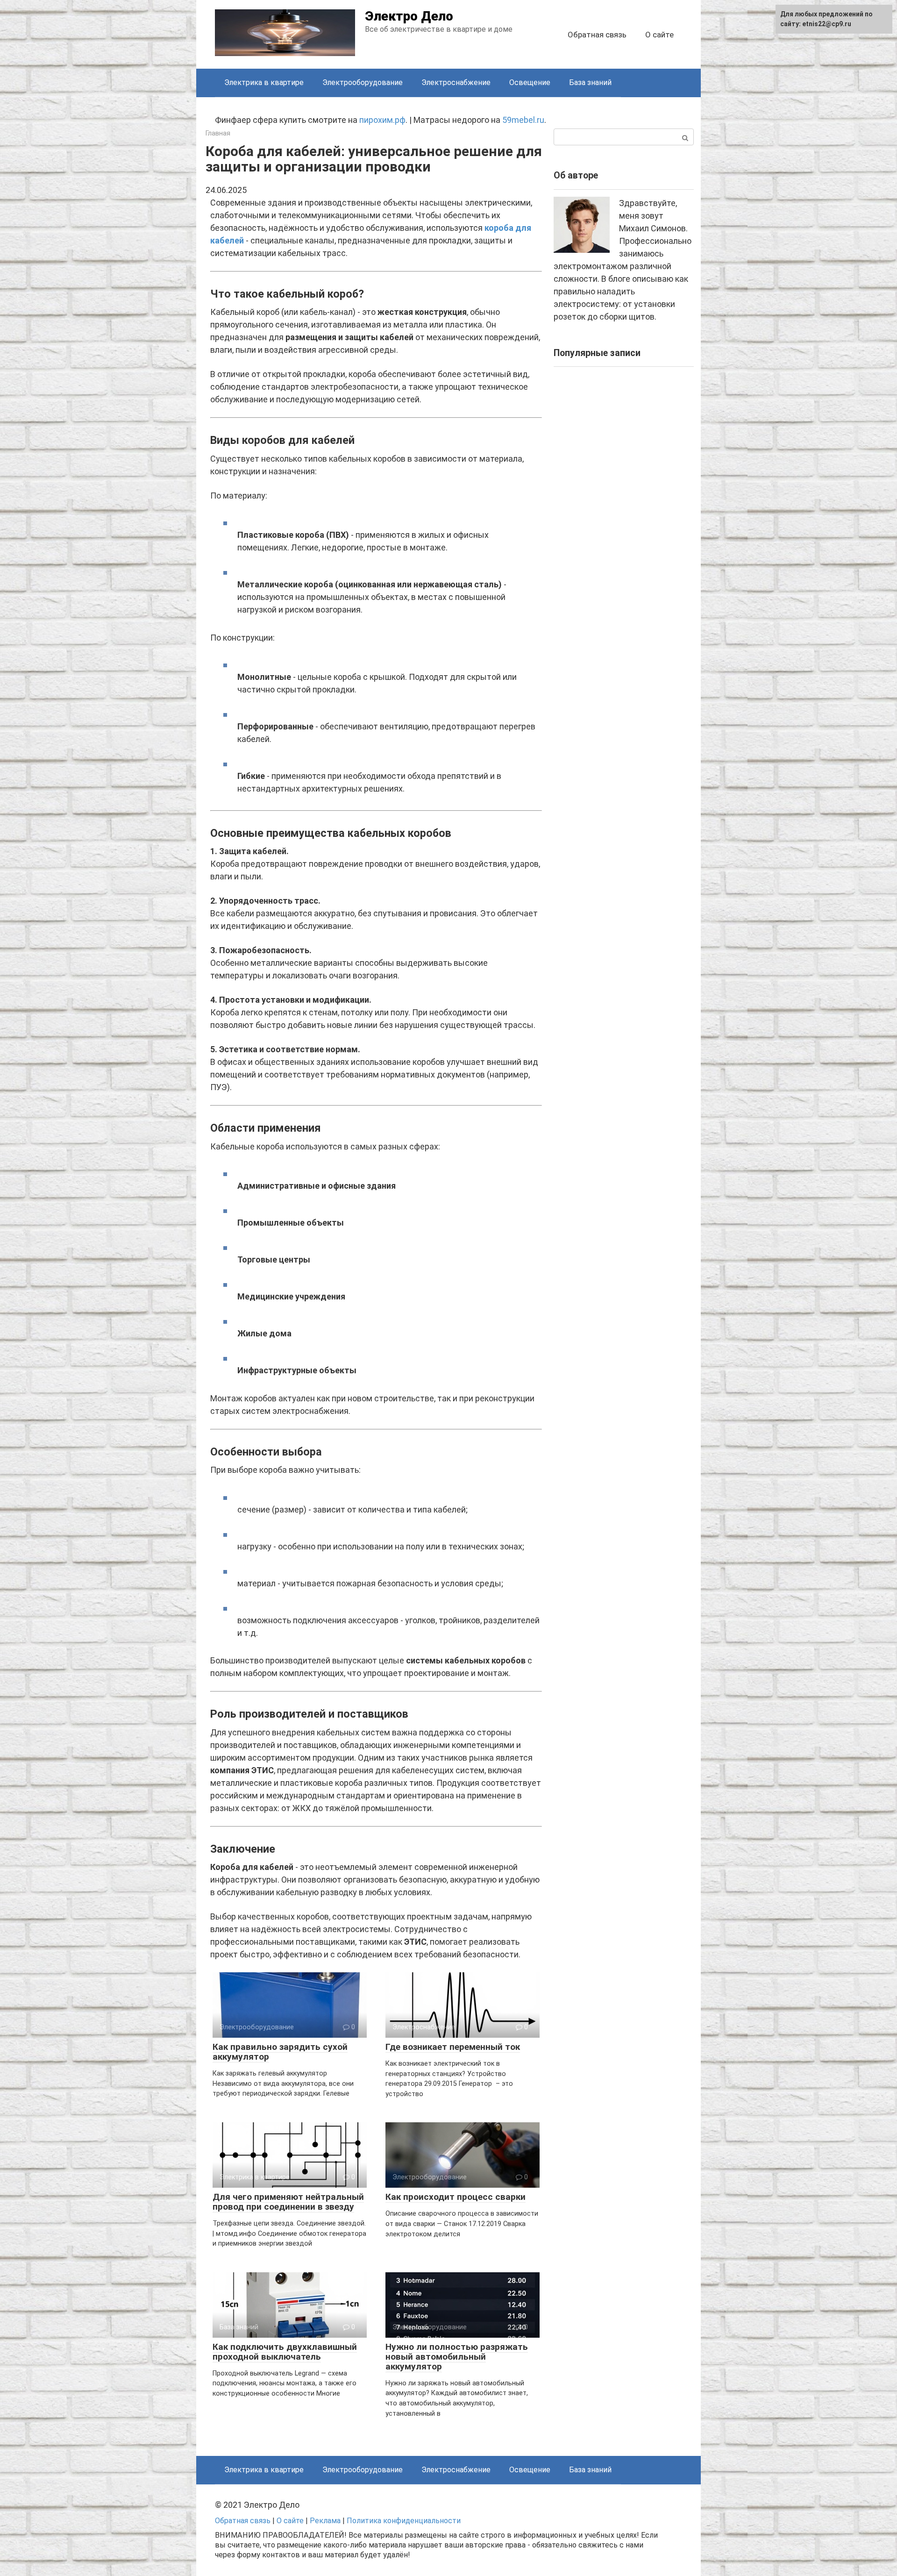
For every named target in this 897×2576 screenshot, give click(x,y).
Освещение (530, 82)
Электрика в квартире (264, 82)
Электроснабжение (456, 82)
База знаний (590, 82)
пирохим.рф (382, 120)
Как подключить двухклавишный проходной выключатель (285, 2352)
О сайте (659, 35)
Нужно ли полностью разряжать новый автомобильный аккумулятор (457, 2357)
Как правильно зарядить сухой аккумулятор (280, 2052)
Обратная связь (597, 35)
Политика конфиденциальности (404, 2521)
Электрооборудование (363, 82)
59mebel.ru (523, 120)
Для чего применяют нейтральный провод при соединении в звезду (288, 2202)
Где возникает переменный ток (453, 2047)
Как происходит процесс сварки (456, 2197)
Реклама (325, 2521)
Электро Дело (409, 16)
